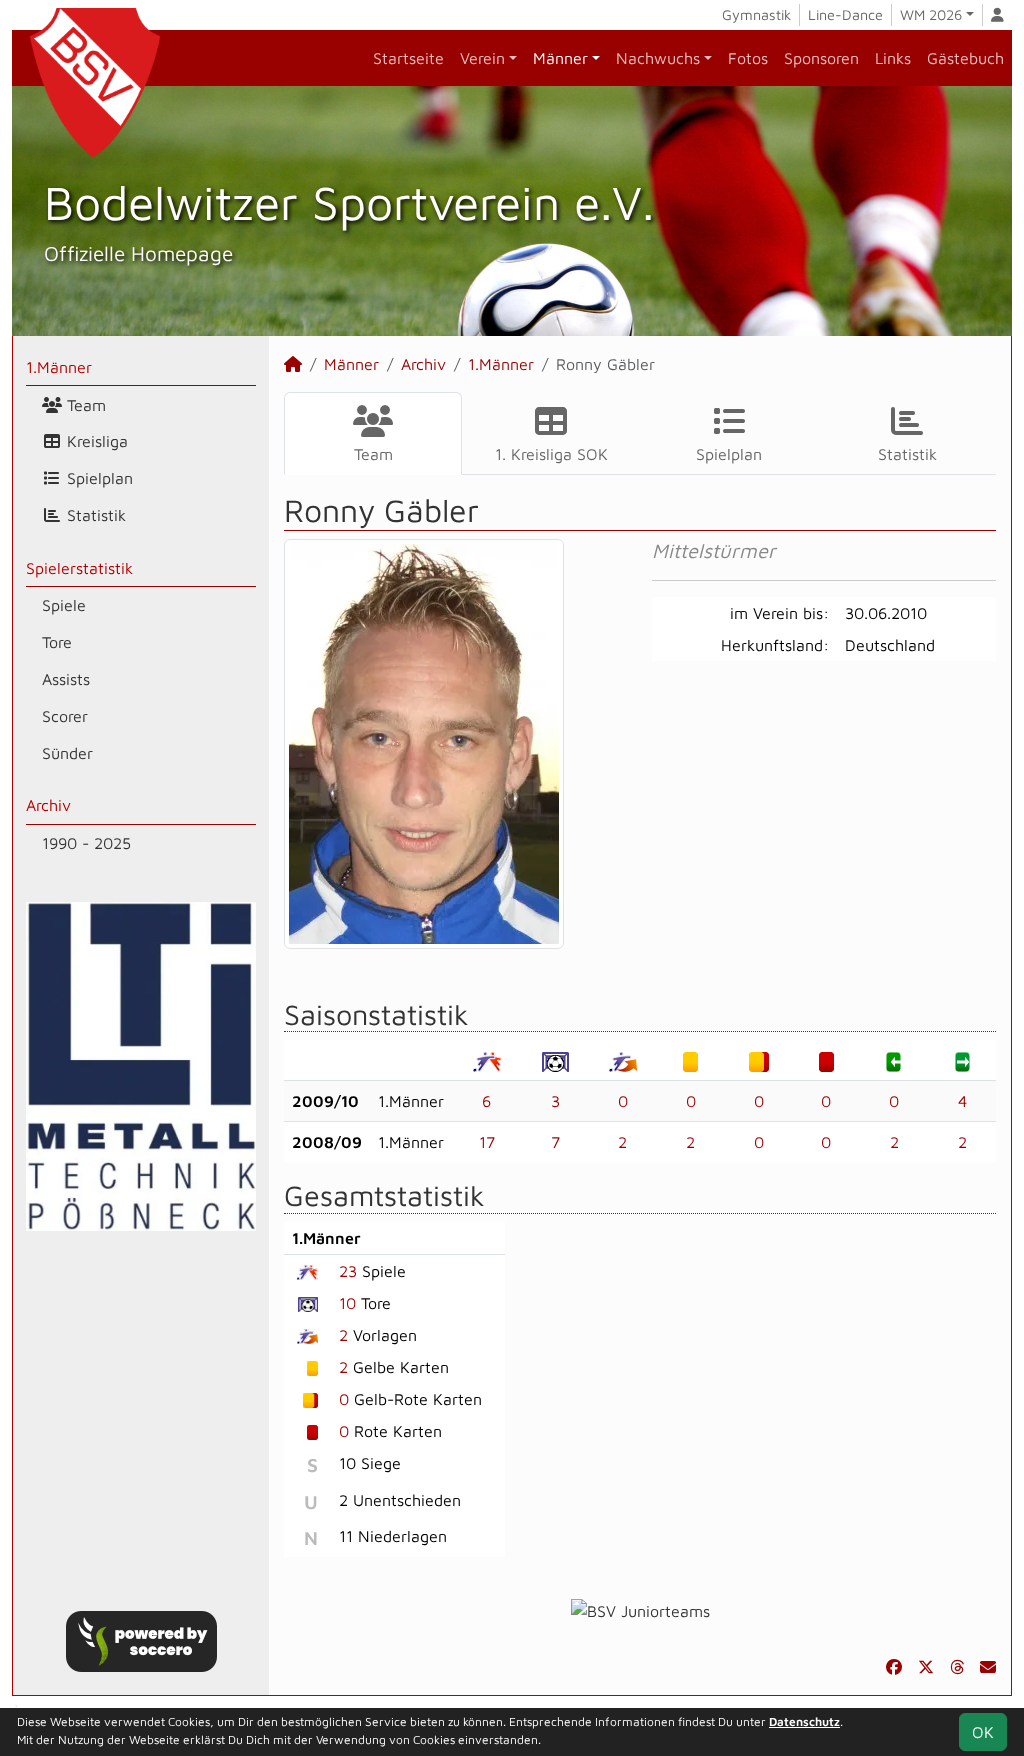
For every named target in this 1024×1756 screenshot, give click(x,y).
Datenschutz (804, 1721)
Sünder (67, 753)
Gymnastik (756, 14)
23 (348, 1271)
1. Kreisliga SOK (551, 454)
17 (487, 1142)
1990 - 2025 (86, 843)
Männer (560, 58)
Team (84, 405)
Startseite (408, 58)
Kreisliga (95, 441)
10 (347, 1303)
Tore (57, 642)
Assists (66, 679)
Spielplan (97, 478)
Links (893, 58)
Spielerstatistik (79, 568)
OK (983, 1732)
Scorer (65, 716)
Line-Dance (845, 14)
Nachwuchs (658, 58)
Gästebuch (965, 58)
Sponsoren (821, 58)
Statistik (94, 515)
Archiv (48, 805)
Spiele (64, 605)
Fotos (748, 58)
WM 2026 (931, 14)
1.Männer (59, 367)
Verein (482, 58)
